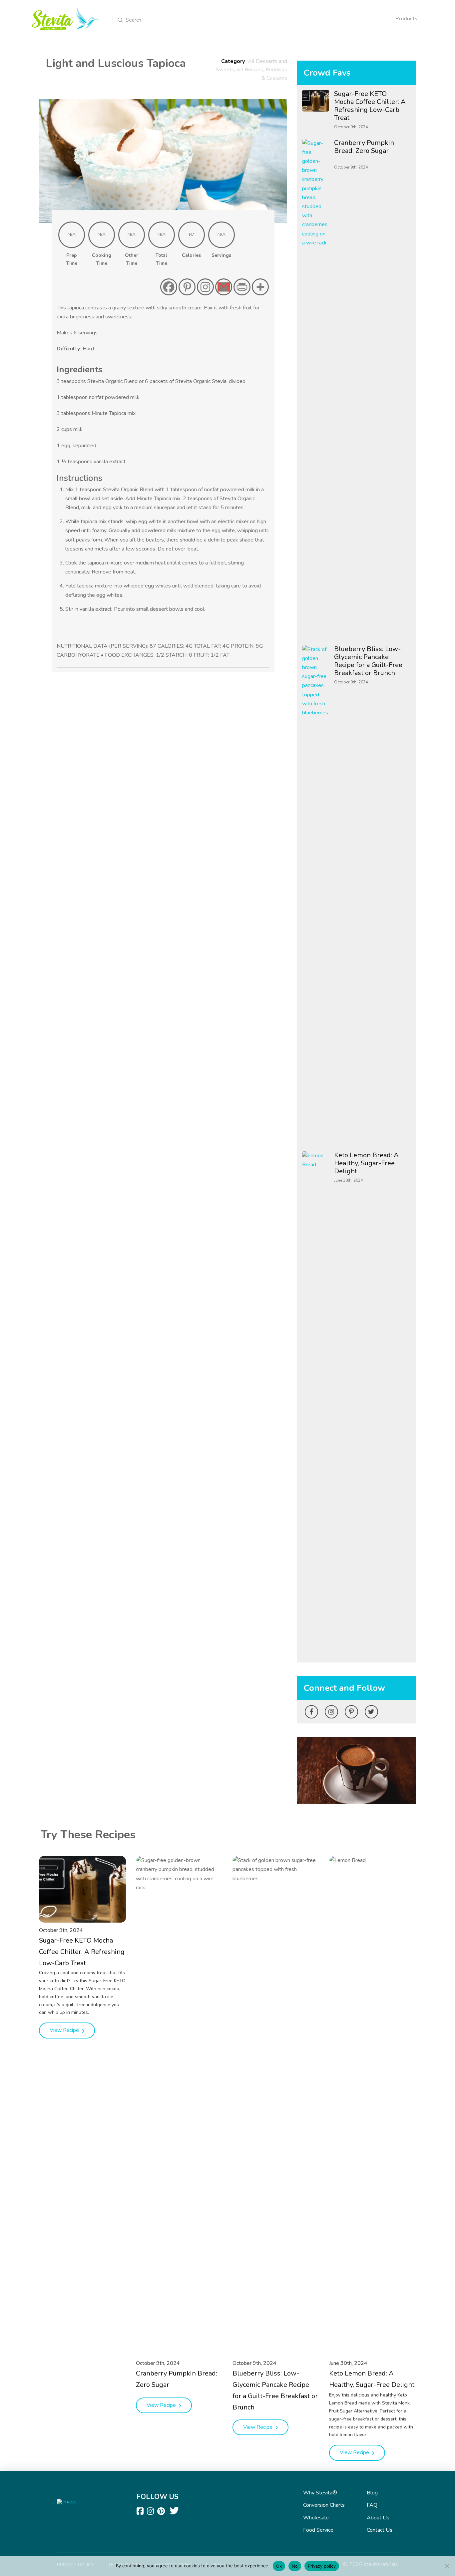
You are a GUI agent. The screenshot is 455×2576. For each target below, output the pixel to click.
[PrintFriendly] (242, 287)
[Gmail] (224, 287)
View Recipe (65, 2030)
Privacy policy (322, 2566)
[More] (260, 287)
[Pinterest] (187, 287)
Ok (279, 2566)
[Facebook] (169, 287)
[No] (447, 2566)
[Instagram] (205, 287)
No (295, 2566)
